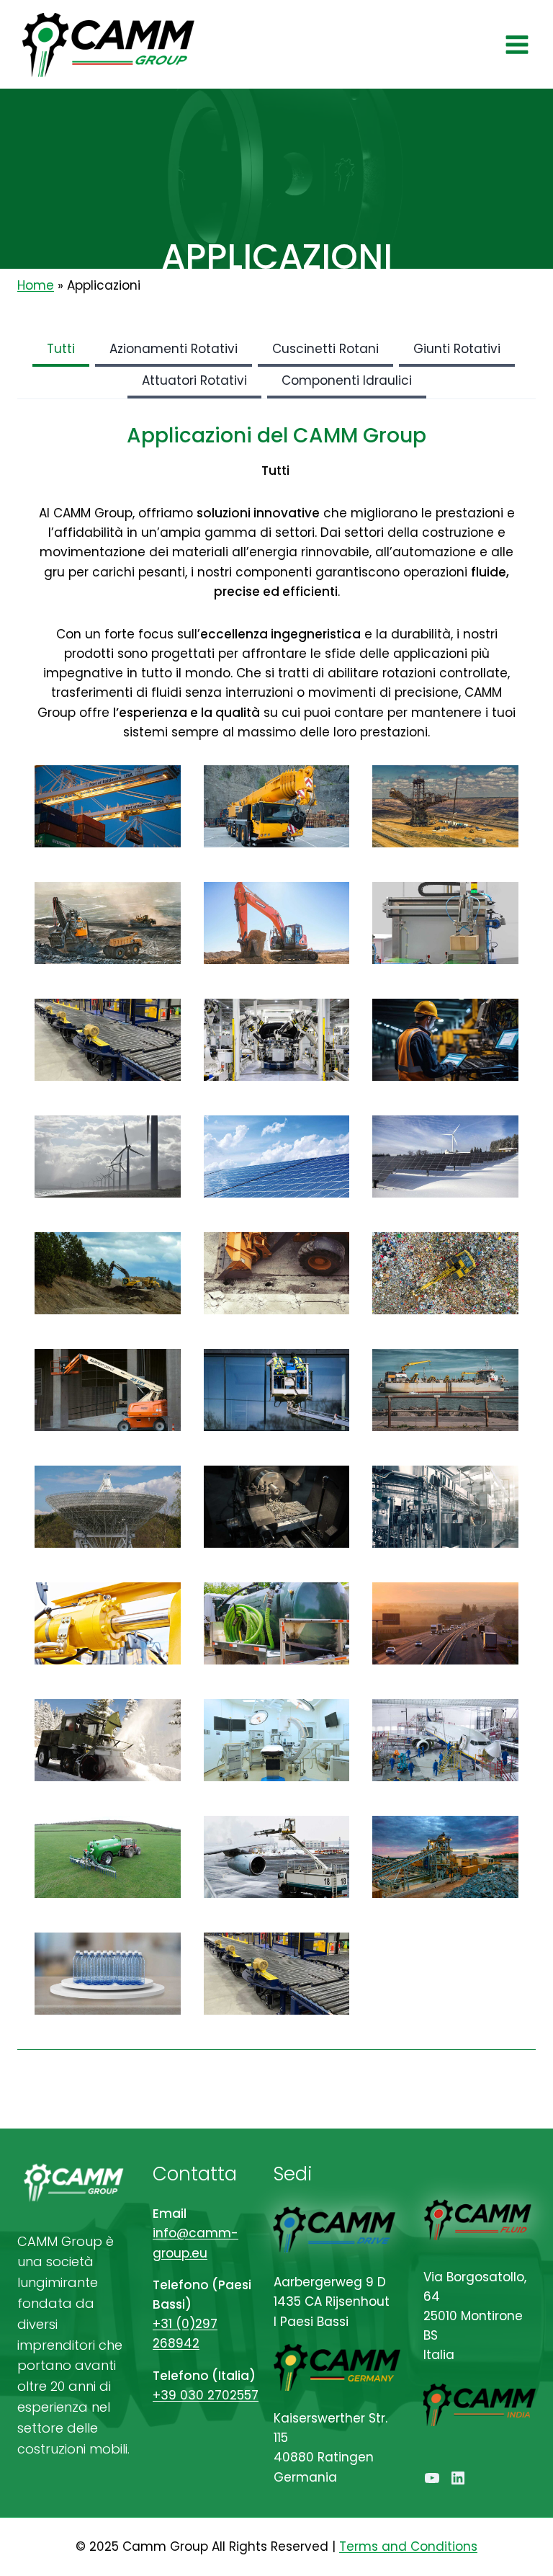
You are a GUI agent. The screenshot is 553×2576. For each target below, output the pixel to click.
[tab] (61, 351)
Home (36, 285)
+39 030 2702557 (206, 2395)
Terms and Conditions (408, 2546)
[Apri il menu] (517, 44)
